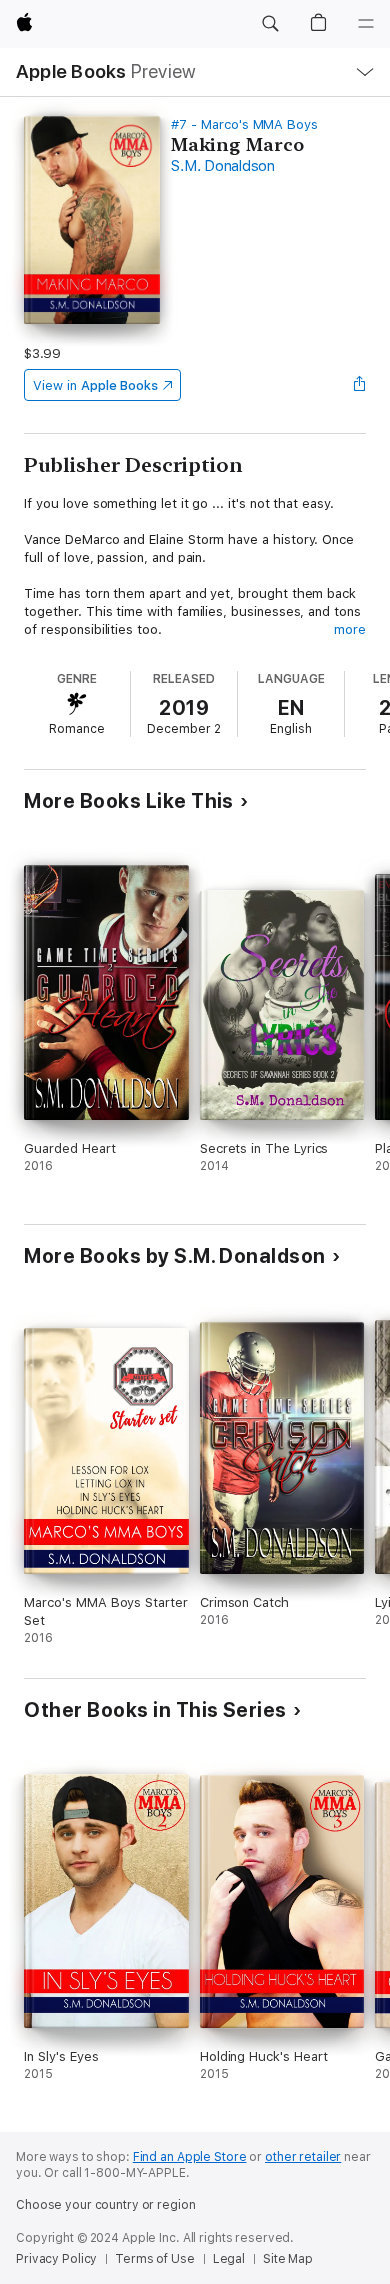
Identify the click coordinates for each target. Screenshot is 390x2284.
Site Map (288, 2259)
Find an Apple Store (190, 2157)
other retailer (303, 2157)
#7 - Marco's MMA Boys (244, 124)
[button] (270, 24)
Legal (229, 2259)
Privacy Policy (56, 2259)
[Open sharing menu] (360, 385)
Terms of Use (155, 2259)
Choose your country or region (106, 2205)
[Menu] (366, 24)
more (350, 629)
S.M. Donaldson (223, 166)
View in (95, 385)
